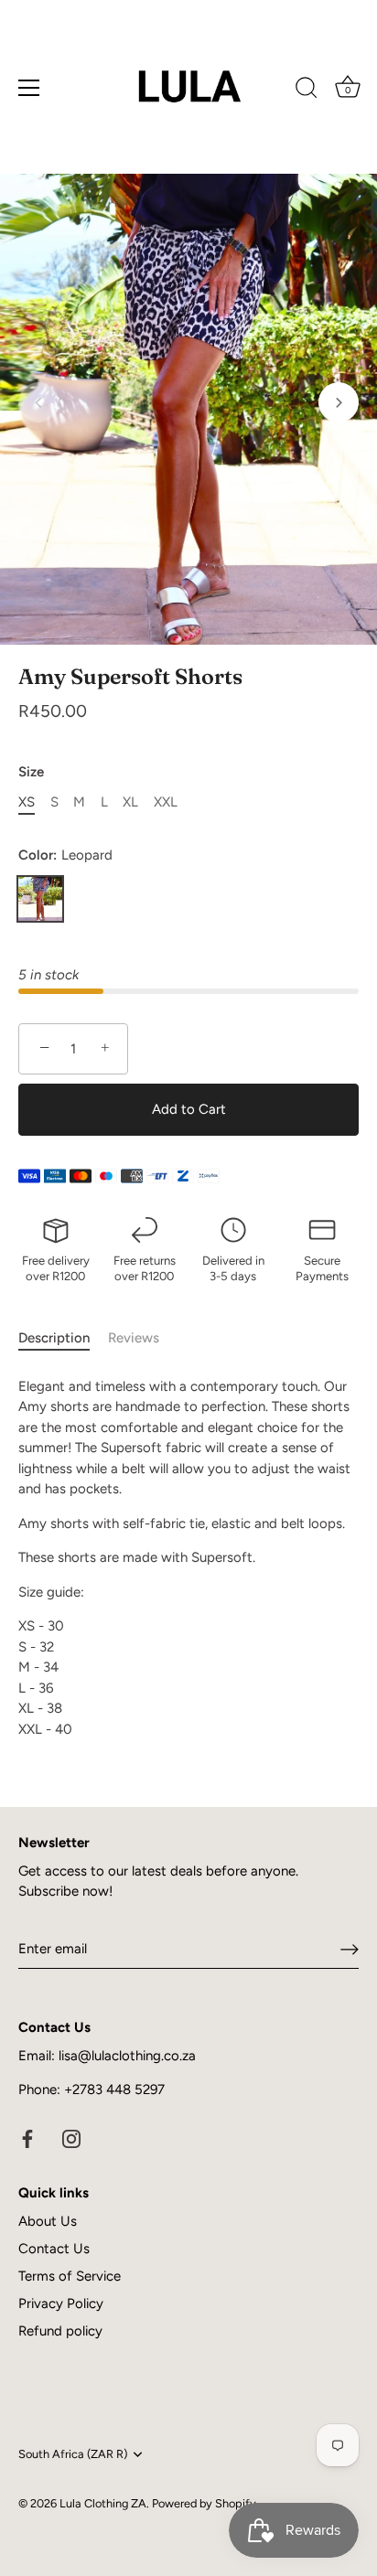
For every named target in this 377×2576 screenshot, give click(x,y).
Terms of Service (70, 2276)
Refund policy (60, 2331)
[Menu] (29, 88)
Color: (65, 855)
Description (54, 1338)
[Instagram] (71, 2138)
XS (27, 802)
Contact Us (54, 2249)
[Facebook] (27, 2138)
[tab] (63, 1338)
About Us (48, 2221)
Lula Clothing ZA (103, 2503)
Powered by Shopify (204, 2503)
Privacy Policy (61, 2303)
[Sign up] (350, 1949)
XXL (166, 802)
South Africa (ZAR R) (73, 2454)
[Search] (307, 91)
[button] (38, 402)
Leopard (40, 899)
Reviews (134, 1338)
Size (31, 772)
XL (130, 802)
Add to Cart (189, 1109)
